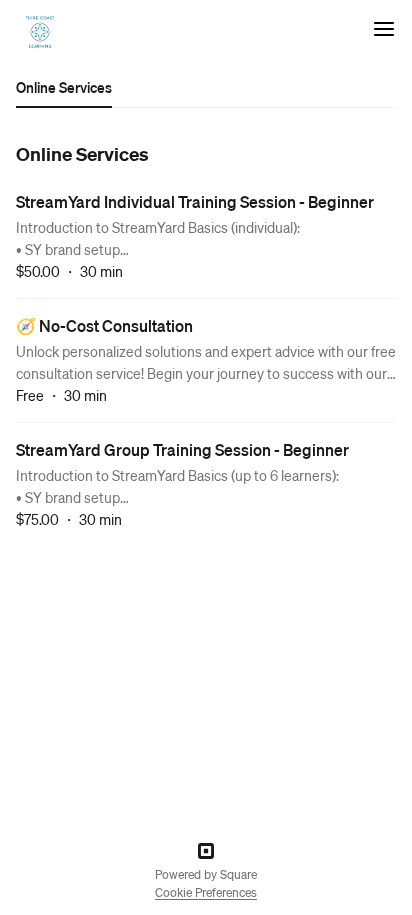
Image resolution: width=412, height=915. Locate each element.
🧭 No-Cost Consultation (104, 325)
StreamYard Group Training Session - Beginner (182, 449)
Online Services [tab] (64, 87)
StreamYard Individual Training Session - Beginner (195, 201)
